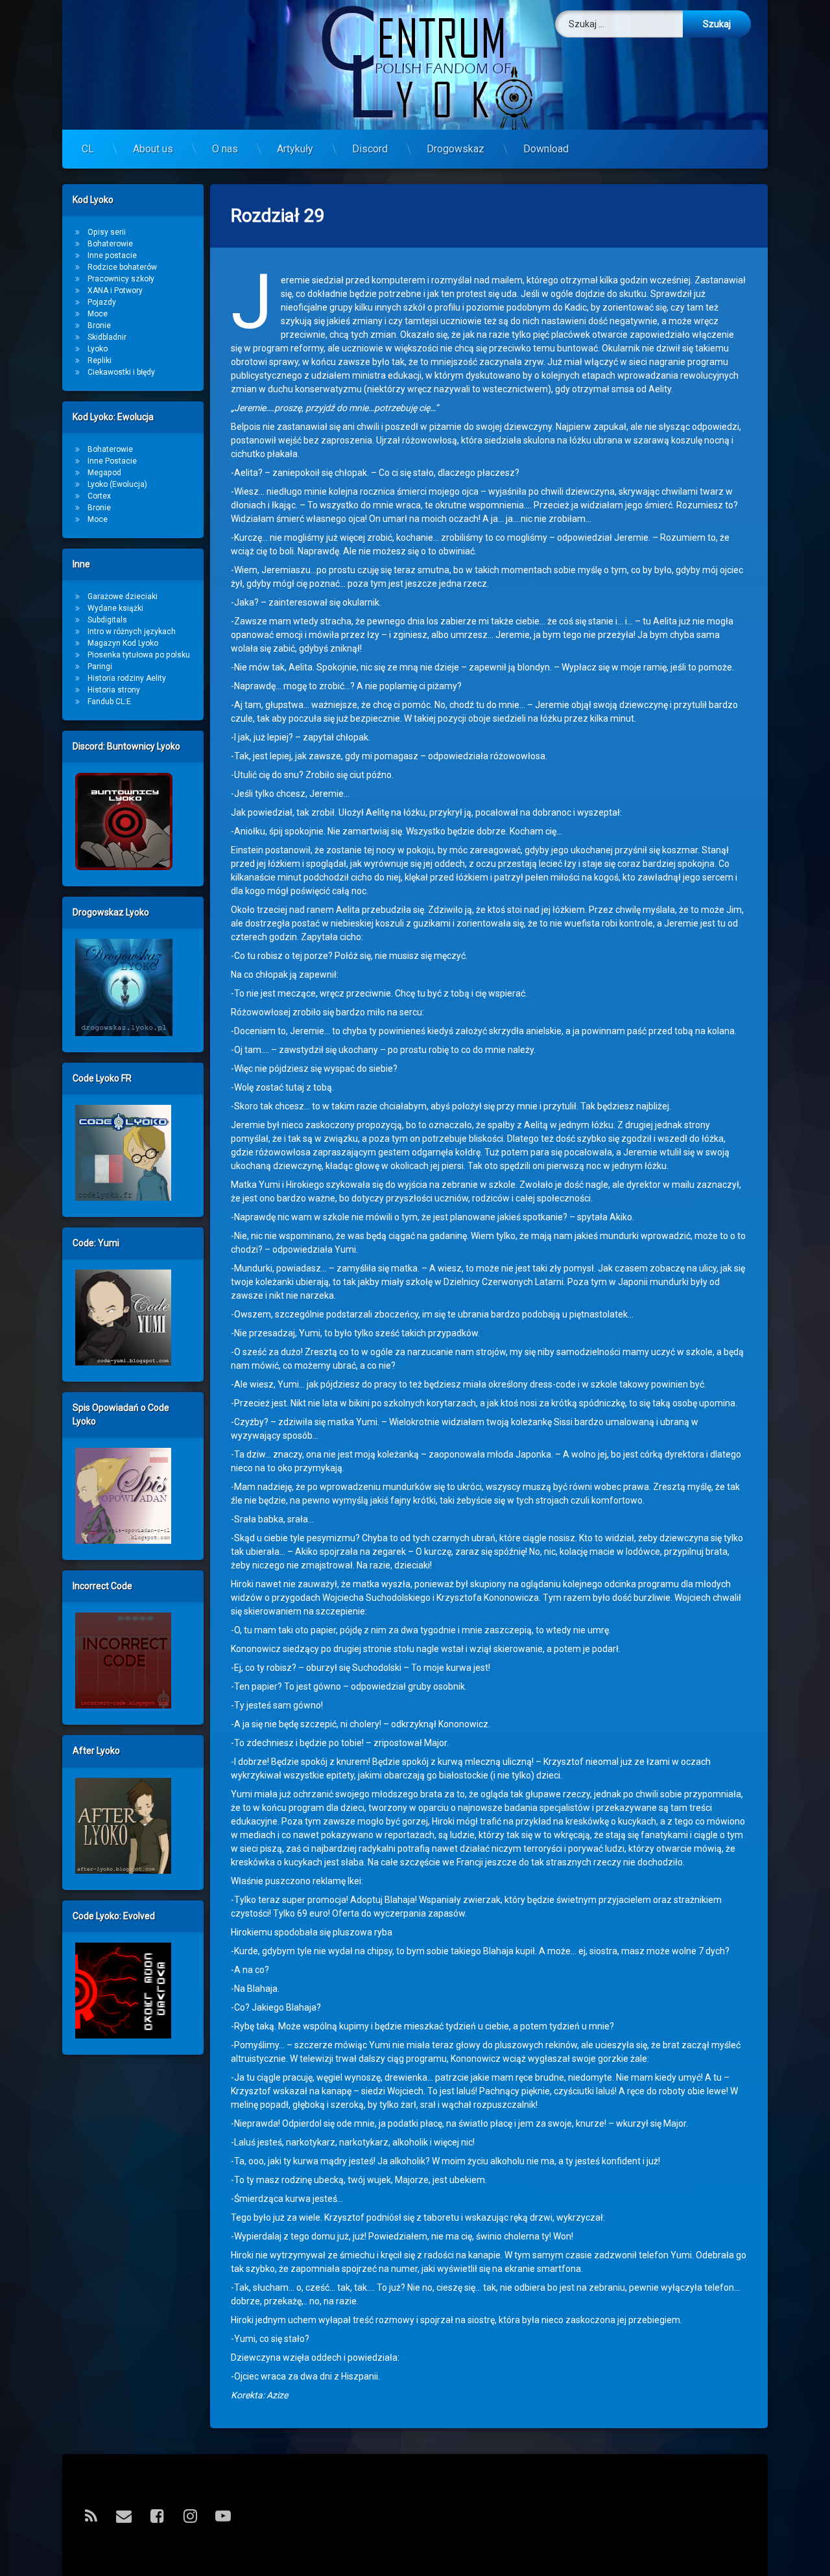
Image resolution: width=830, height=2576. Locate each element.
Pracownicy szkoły (121, 279)
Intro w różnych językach (132, 632)
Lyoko (98, 349)
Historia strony (114, 690)
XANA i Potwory (115, 290)
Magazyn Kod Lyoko (123, 643)
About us (153, 149)
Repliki (100, 360)
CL (88, 149)
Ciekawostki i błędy (121, 372)
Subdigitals (107, 620)
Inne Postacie (112, 461)
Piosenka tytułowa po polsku (139, 655)
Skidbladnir (107, 337)
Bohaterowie (110, 244)
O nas (225, 149)
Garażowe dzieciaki (123, 597)
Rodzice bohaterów (122, 267)
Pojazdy (102, 302)
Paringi (100, 667)
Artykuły (295, 149)
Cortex (99, 496)
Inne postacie (112, 255)
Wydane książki (115, 608)
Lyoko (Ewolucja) (117, 484)
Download (546, 149)
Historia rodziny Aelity (127, 678)
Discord (370, 149)
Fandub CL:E (109, 702)
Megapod (104, 473)
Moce (98, 314)
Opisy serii (107, 232)
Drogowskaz (456, 149)
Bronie (99, 325)
